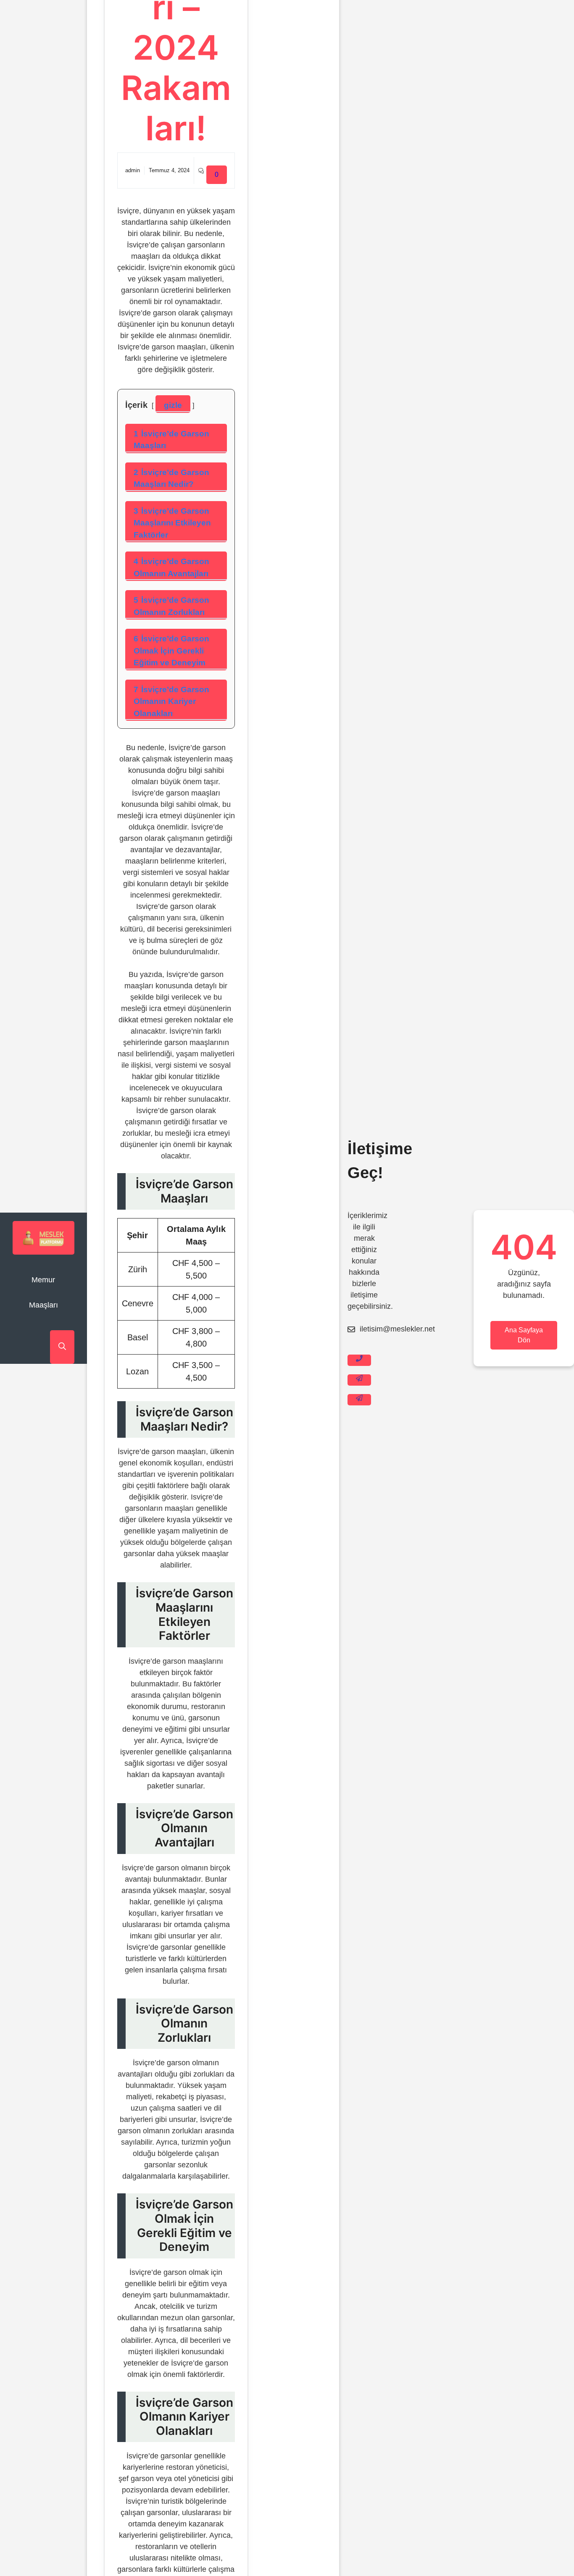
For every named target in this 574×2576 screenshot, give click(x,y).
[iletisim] (359, 1360)
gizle (173, 405)
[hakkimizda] (359, 1400)
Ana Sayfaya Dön (524, 1335)
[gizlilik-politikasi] (359, 1380)
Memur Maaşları (43, 1292)
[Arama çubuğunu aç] (62, 1347)
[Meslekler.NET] (43, 1238)
